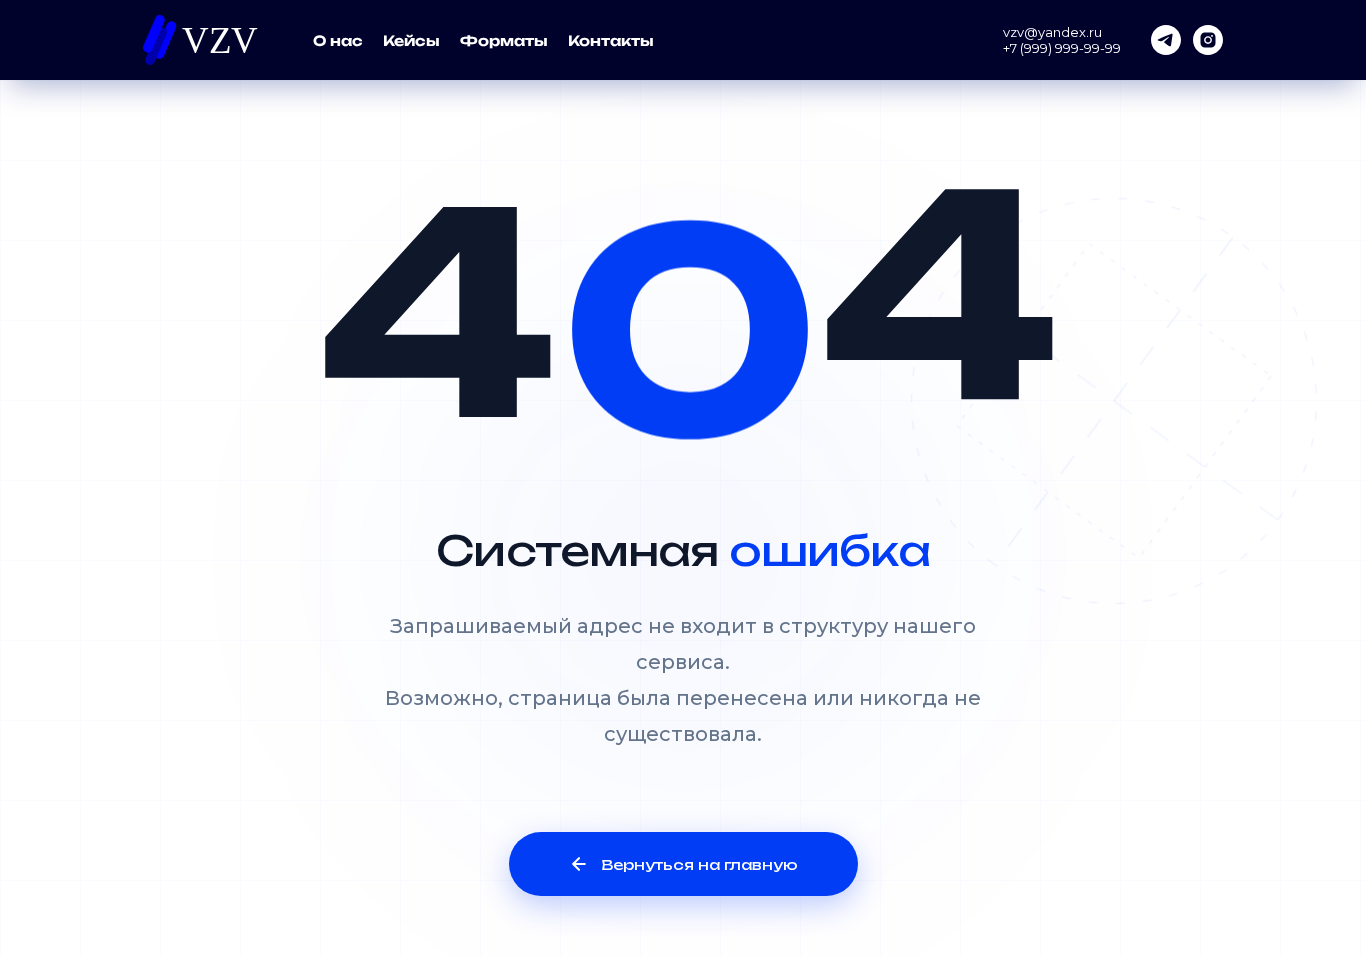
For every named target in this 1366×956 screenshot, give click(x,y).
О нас (338, 40)
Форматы (504, 40)
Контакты (611, 40)
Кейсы (411, 40)
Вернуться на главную (699, 864)
